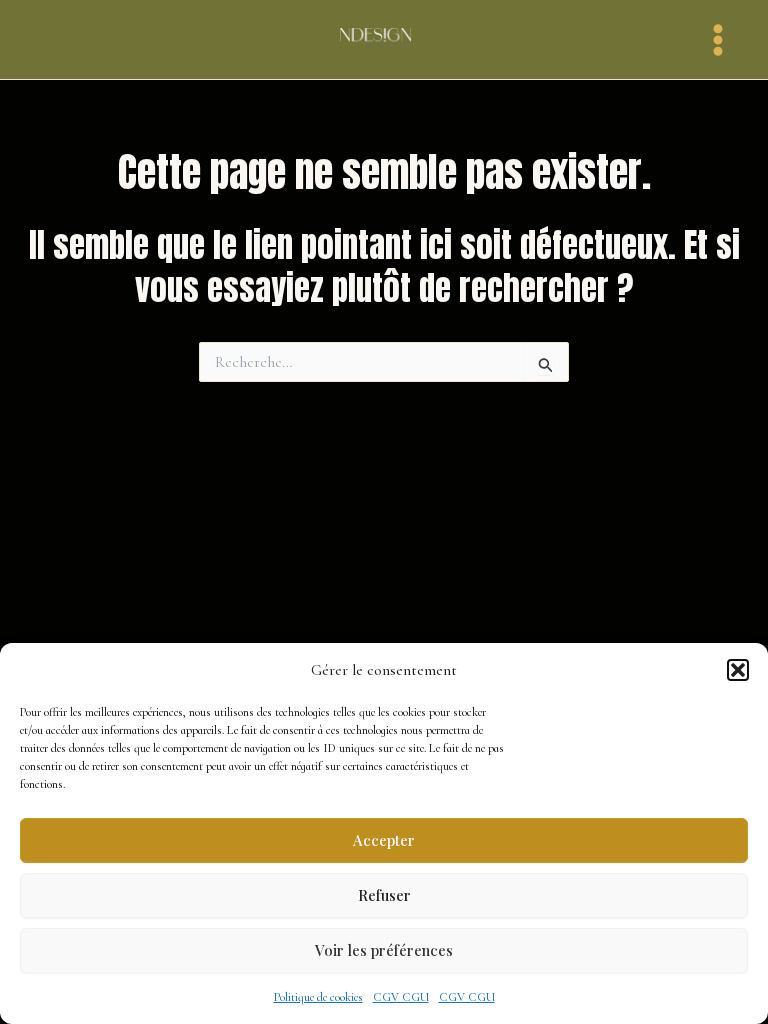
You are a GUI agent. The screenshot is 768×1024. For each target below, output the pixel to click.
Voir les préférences (384, 950)
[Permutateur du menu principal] (718, 40)
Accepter (384, 840)
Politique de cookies (318, 997)
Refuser (384, 895)
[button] (738, 670)
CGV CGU (401, 997)
